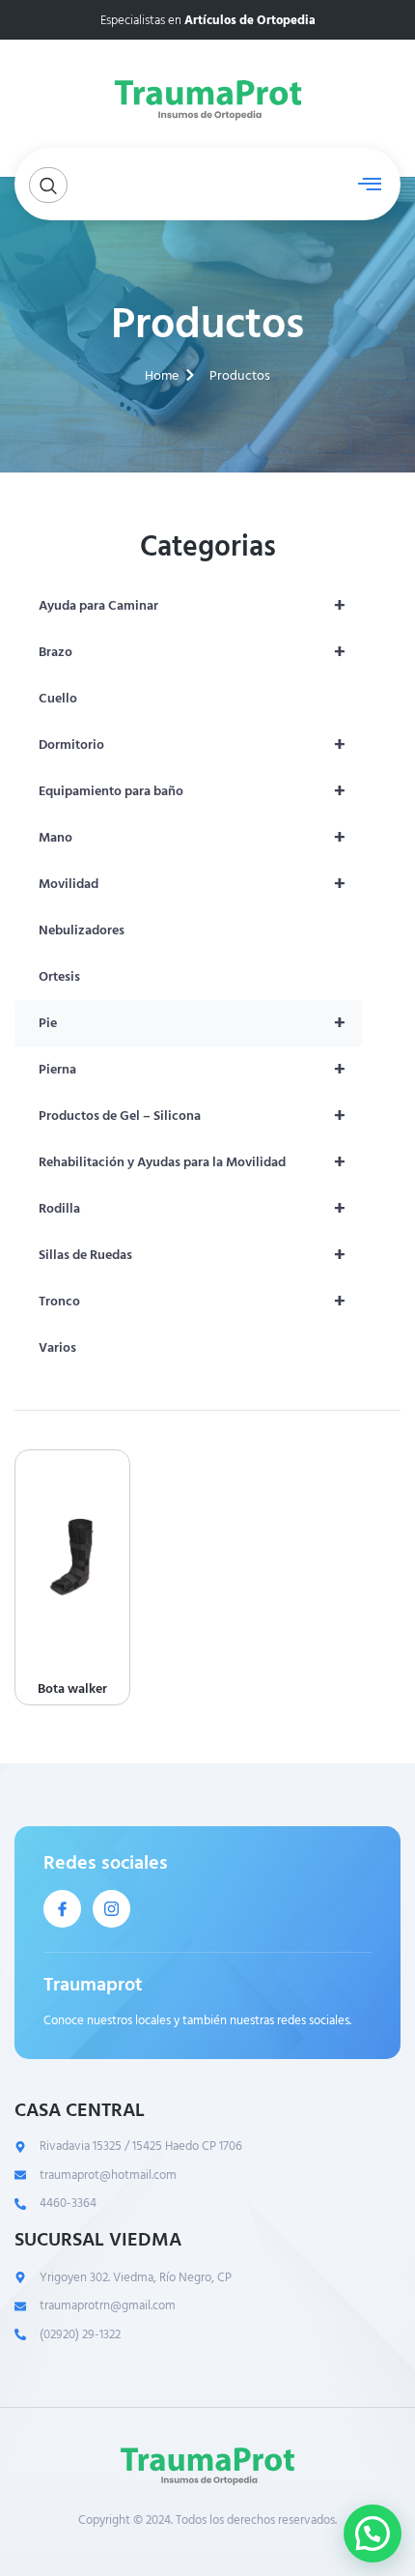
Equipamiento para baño (192, 791)
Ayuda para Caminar (192, 606)
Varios (57, 1347)
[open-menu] (365, 184)
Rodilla (192, 1209)
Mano (192, 838)
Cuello (58, 698)
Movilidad (192, 884)
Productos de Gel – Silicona (192, 1116)
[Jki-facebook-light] (62, 1909)
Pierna (192, 1070)
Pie (192, 1023)
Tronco (192, 1302)
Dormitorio (192, 745)
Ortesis (59, 976)
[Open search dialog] (48, 185)
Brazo (192, 652)
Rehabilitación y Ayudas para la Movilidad (192, 1162)
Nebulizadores (82, 930)
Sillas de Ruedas (192, 1255)
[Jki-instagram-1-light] (111, 1909)
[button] (373, 2533)
